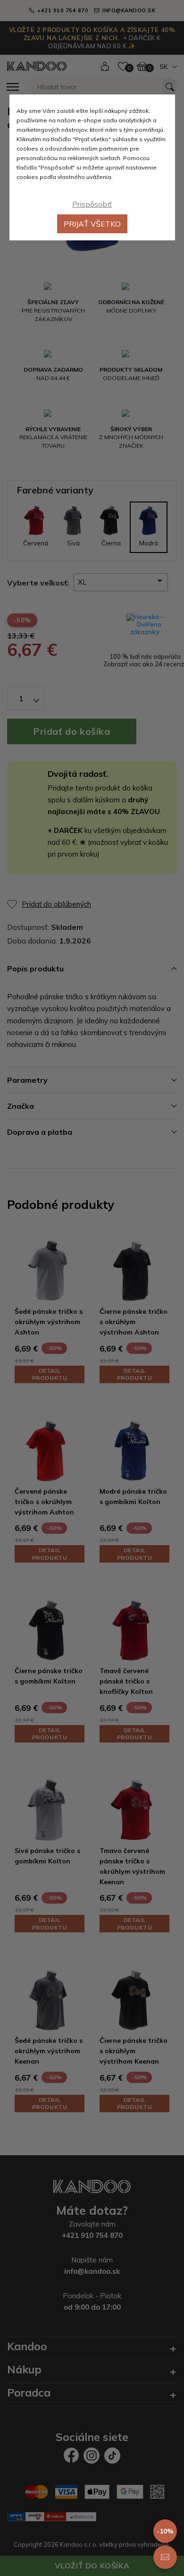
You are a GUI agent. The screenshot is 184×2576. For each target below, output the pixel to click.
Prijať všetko (92, 224)
